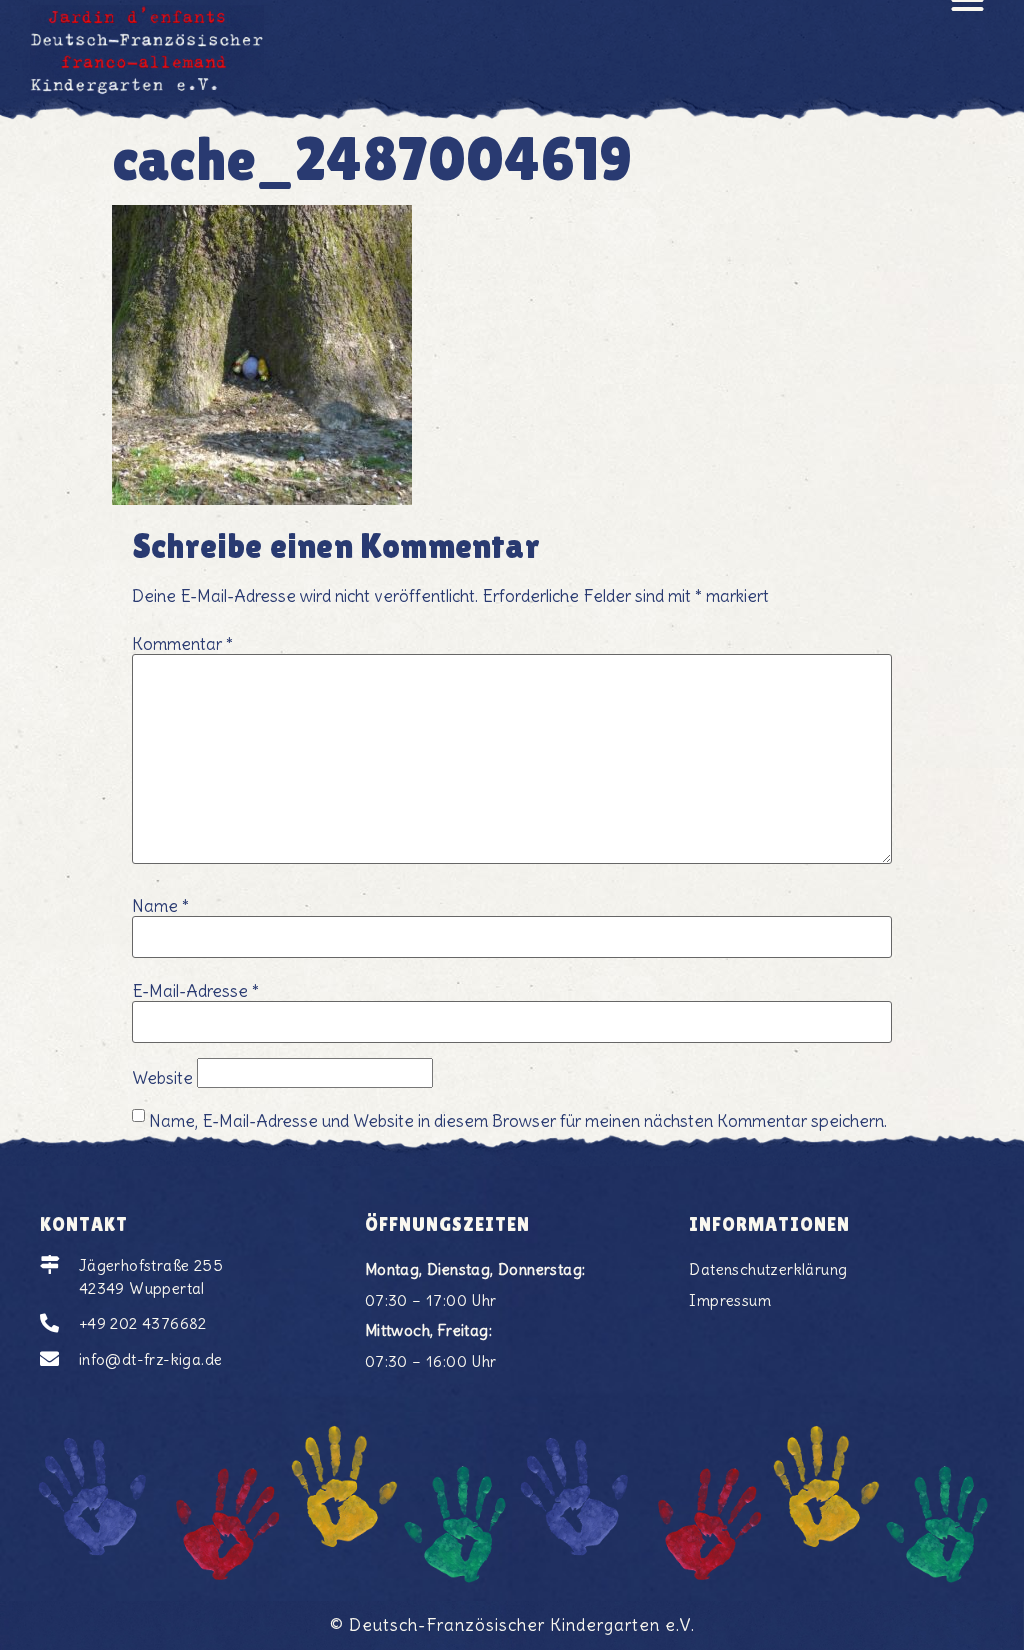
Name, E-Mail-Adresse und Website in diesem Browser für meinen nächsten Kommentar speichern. (518, 1121)
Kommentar (182, 644)
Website (162, 1078)
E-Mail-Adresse (195, 991)
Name (160, 906)
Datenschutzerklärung (768, 1269)
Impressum (730, 1300)
